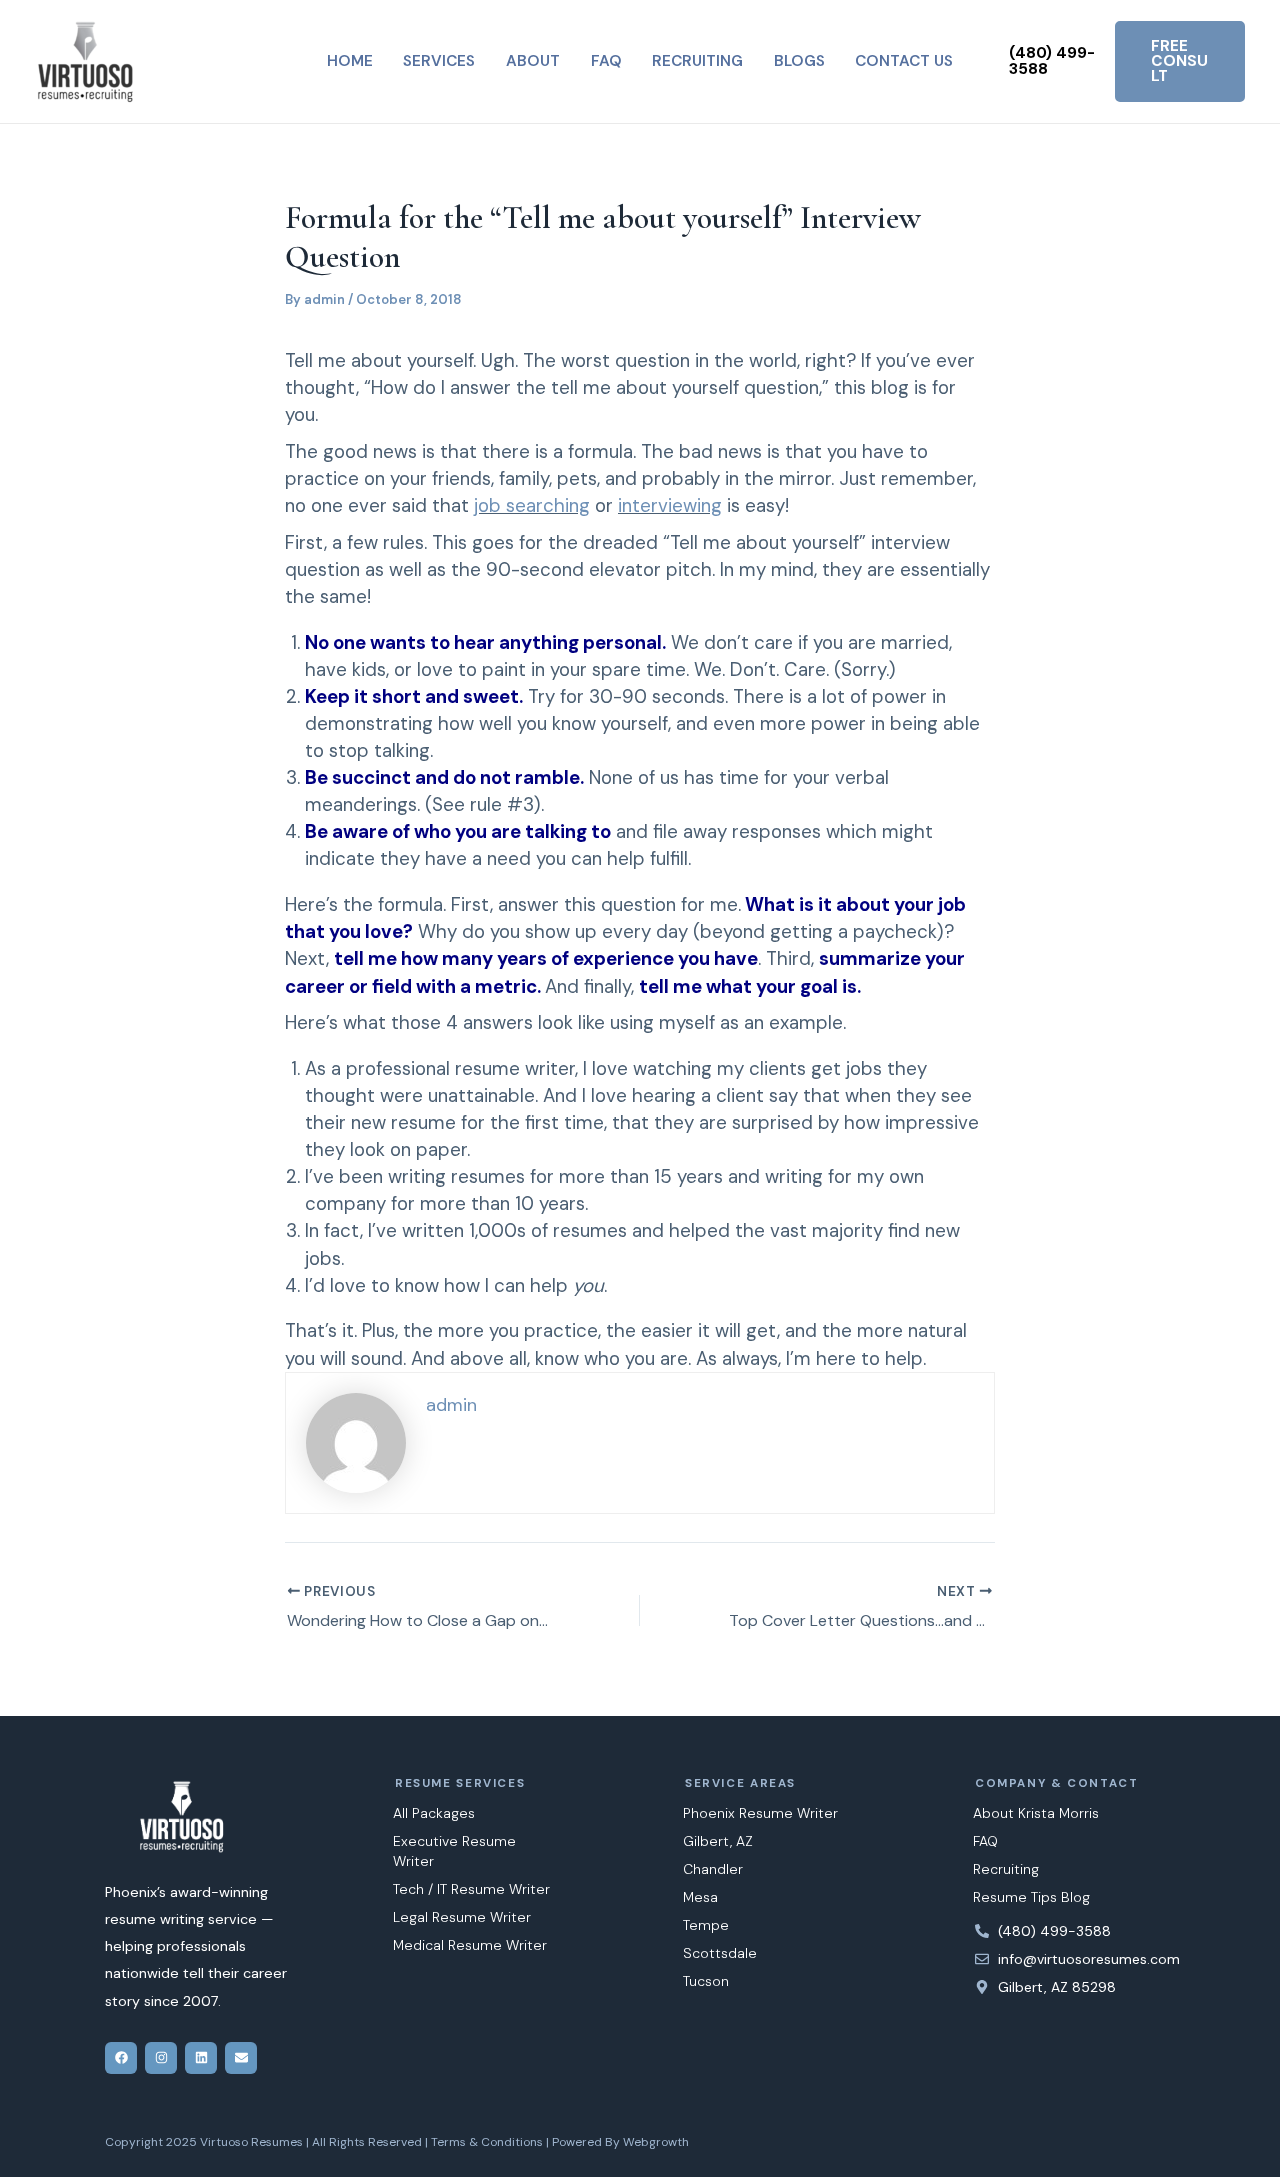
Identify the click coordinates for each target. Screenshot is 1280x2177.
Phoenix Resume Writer (760, 1813)
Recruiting (1006, 1869)
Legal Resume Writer (462, 1917)
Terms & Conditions (487, 2142)
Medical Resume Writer (470, 1945)
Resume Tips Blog (1031, 1897)
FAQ (985, 1841)
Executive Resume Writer (454, 1851)
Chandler (713, 1869)
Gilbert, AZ (718, 1841)
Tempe (706, 1925)
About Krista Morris (1036, 1813)
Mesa (700, 1897)
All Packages (434, 1813)
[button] (1052, 61)
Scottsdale (720, 1953)
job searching (532, 505)
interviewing (670, 505)
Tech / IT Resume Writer (471, 1889)
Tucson (706, 1981)
